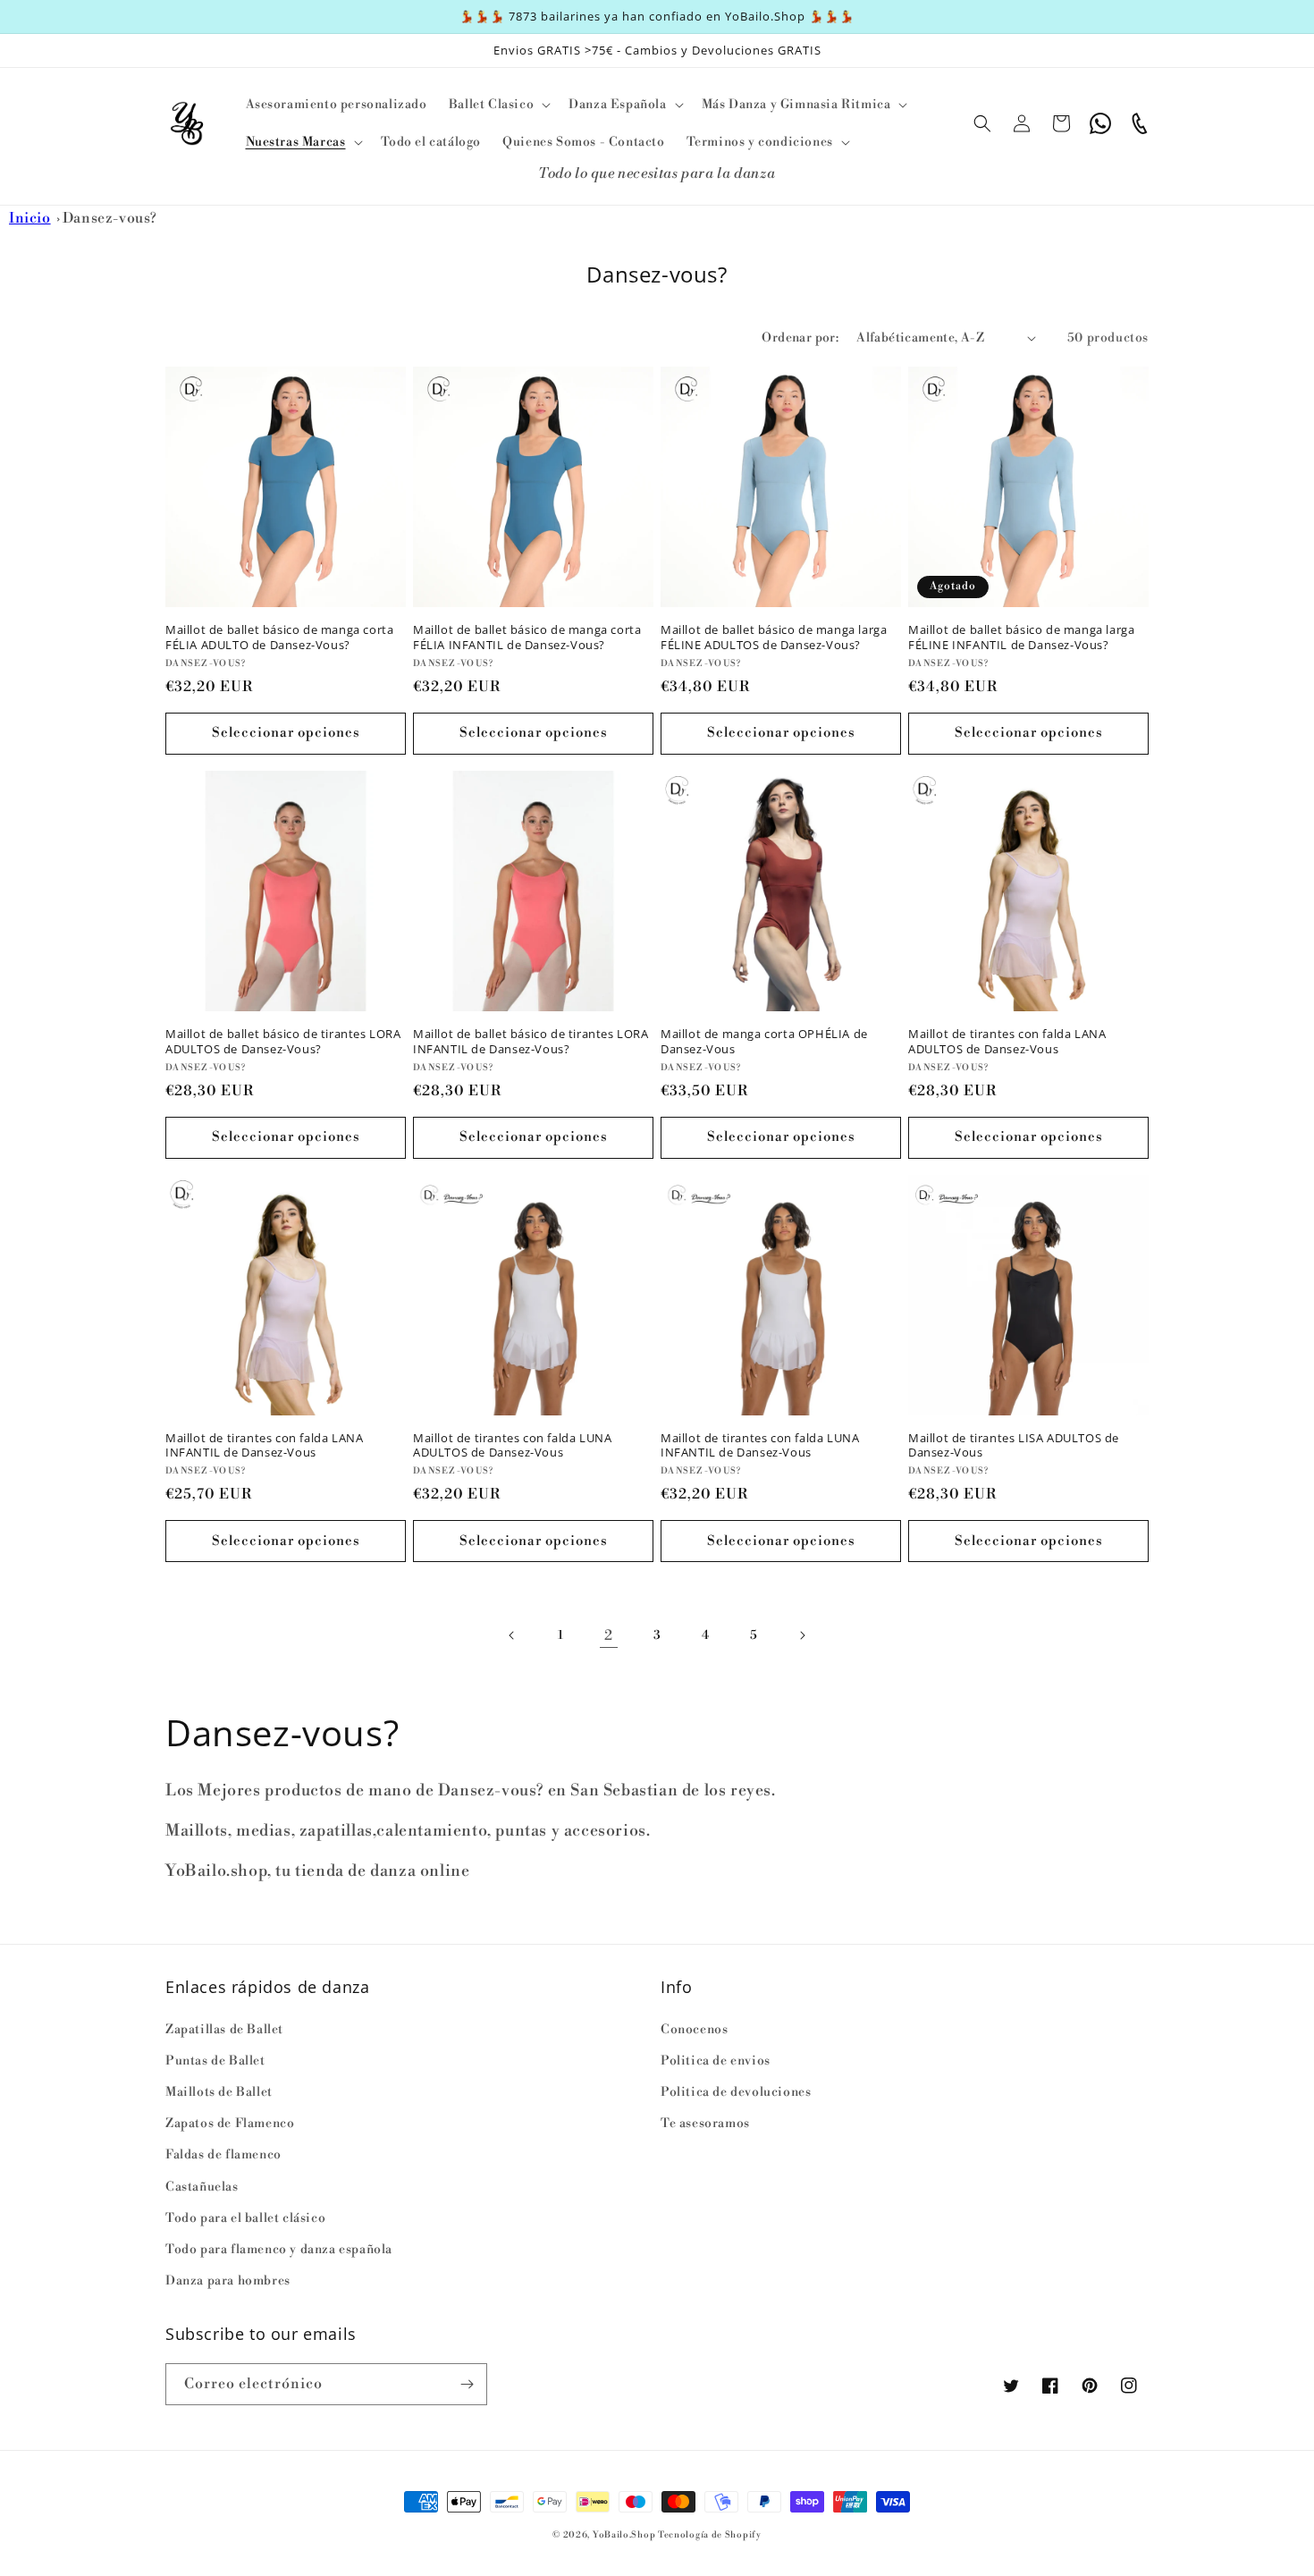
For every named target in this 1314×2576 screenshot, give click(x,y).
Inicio (30, 218)
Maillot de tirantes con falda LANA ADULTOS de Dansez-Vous (1007, 1042)
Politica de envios (716, 2061)
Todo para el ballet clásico (245, 2218)
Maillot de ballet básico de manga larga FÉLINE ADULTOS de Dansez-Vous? (774, 638)
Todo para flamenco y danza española (279, 2250)
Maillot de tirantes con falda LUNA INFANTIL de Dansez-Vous (760, 1446)
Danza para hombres (228, 2281)
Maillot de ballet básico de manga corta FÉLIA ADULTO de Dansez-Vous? (279, 638)
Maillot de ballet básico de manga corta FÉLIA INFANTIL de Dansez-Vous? (527, 638)
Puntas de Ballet (215, 2061)
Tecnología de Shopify (710, 2535)
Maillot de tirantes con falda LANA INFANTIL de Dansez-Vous (264, 1446)
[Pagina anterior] (512, 1635)
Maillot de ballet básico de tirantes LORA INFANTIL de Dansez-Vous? (531, 1042)
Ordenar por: (800, 338)
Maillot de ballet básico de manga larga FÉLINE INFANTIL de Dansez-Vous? (1021, 638)
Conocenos (694, 2030)
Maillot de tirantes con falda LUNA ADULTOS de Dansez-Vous (512, 1446)
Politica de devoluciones (736, 2092)
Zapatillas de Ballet (224, 2030)
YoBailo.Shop (624, 2535)
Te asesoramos (705, 2124)
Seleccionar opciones (286, 733)
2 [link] (609, 1635)
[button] (498, 105)
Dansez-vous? (110, 218)
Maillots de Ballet (219, 2092)
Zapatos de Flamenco (230, 2124)
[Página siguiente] (802, 1635)
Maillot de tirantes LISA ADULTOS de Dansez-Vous (1014, 1446)
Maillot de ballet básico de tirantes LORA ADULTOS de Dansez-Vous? (283, 1042)
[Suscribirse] (467, 2384)
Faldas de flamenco (223, 2155)
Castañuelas (202, 2187)
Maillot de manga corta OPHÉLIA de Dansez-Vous (764, 1042)
